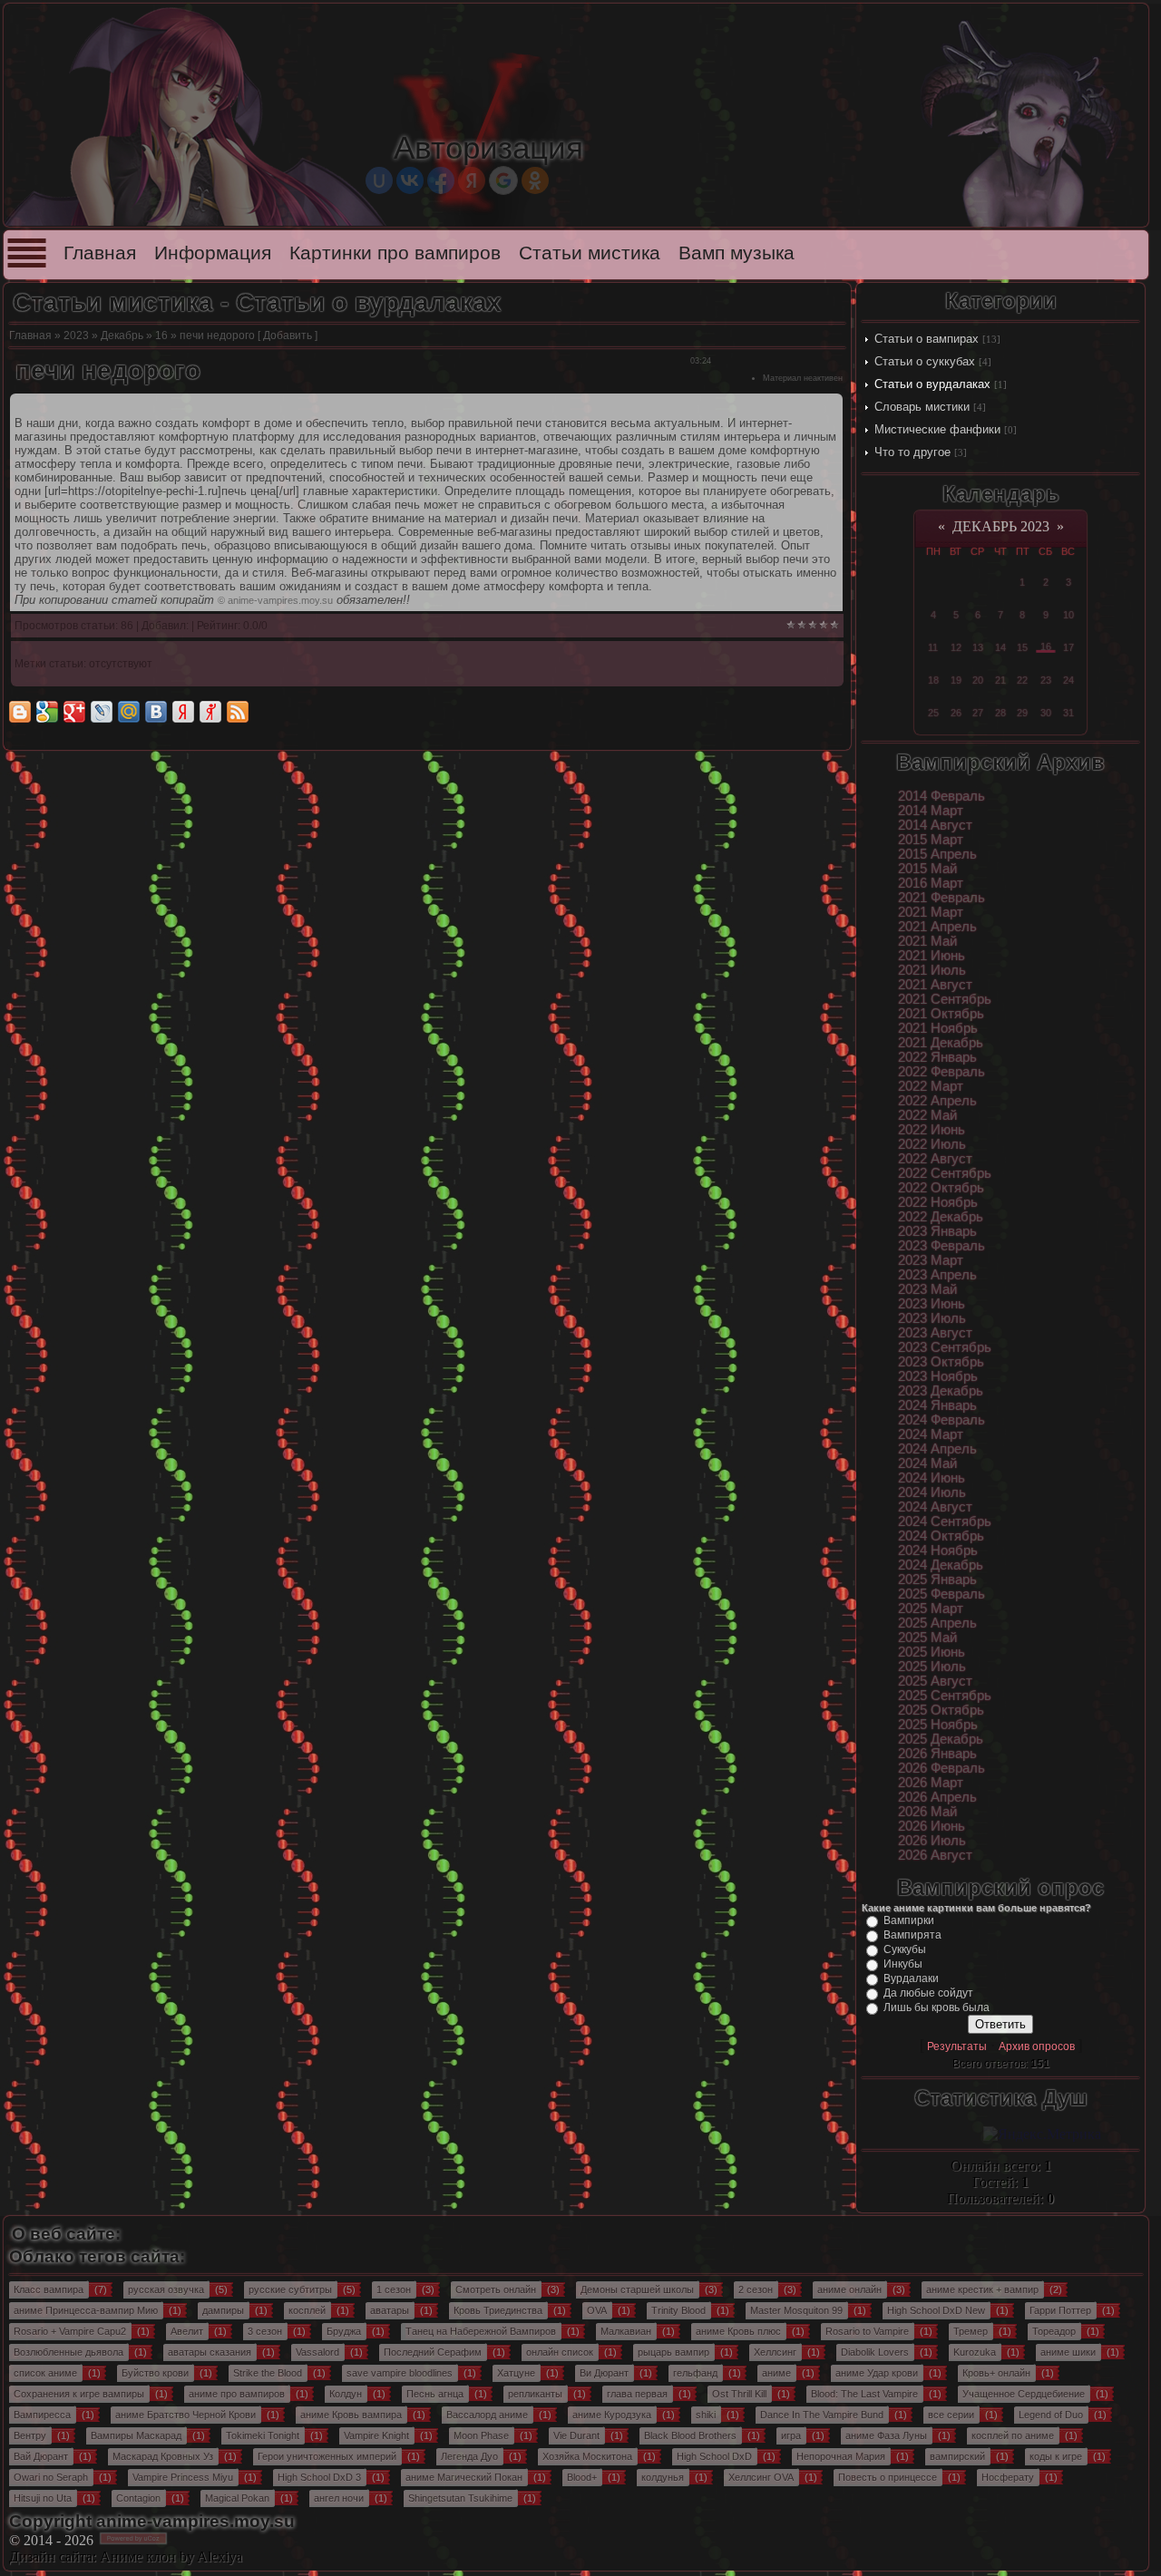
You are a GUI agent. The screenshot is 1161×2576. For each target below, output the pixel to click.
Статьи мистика (590, 253)
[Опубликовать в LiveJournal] (102, 712)
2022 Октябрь (941, 1188)
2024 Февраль (941, 1420)
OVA (597, 2310)
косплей (307, 2310)
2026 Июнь (932, 1826)
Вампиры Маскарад (136, 2435)
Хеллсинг (775, 2352)
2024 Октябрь (941, 1536)
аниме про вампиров (237, 2394)
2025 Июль (932, 1667)
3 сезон (265, 2331)
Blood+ (582, 2477)
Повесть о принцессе (888, 2477)
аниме (776, 2373)
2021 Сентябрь (945, 999)
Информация (213, 253)
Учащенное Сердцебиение (1024, 2394)
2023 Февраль (941, 1246)
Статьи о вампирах (927, 339)
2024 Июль (932, 1492)
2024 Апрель (937, 1449)
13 (978, 647)
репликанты (535, 2394)
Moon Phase (481, 2435)
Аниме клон (138, 2557)
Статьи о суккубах (925, 361)
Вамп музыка (737, 253)
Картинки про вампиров (395, 253)
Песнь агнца (435, 2394)
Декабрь (122, 335)
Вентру (30, 2435)
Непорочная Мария (841, 2456)
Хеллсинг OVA (761, 2477)
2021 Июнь (932, 956)
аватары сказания (210, 2352)
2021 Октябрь (941, 1014)
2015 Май (927, 869)
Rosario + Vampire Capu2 (70, 2331)
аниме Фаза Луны (886, 2435)
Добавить (288, 335)
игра (791, 2435)
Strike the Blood (268, 2373)
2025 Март (931, 1609)
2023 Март (931, 1260)
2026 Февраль (941, 1768)
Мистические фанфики (937, 429)
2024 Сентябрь (945, 1521)
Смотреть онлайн (496, 2289)
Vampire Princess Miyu (183, 2477)
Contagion (138, 2498)
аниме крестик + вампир (982, 2289)
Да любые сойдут (928, 1993)
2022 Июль (932, 1144)
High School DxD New (936, 2310)
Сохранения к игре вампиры (79, 2394)
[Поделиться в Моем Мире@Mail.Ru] (129, 712)
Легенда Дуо (469, 2456)
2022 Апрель (937, 1101)
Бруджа (344, 2331)
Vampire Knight (376, 2435)
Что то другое (912, 452)
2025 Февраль (941, 1594)
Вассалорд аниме (487, 2415)
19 (956, 680)
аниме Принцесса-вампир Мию (86, 2310)
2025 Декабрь (941, 1739)
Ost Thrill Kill (739, 2394)
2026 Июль (932, 1841)
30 (1046, 713)
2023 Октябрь (941, 1362)
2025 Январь (937, 1580)
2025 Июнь (932, 1652)
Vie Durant (576, 2435)
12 (956, 647)
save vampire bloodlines (400, 2373)
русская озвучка (166, 2289)
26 (956, 713)
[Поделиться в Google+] (74, 712)
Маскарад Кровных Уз (163, 2456)
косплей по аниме (1013, 2435)
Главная (100, 253)
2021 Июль (932, 970)
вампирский (957, 2456)
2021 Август (935, 985)
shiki (706, 2415)
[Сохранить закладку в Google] (47, 712)
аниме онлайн (849, 2289)
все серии (951, 2415)
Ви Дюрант (604, 2373)
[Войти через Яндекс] (472, 180)
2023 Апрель (937, 1275)
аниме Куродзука (612, 2415)
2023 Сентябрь (945, 1347)
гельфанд (695, 2373)
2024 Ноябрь (938, 1550)
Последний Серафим (433, 2352)
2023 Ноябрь (938, 1376)
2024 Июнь (932, 1478)
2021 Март (931, 912)
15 (1022, 647)
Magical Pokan (237, 2498)
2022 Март (931, 1086)
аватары (390, 2310)
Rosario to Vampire (867, 2331)
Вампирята (912, 1935)
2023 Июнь (932, 1304)
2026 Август (935, 1855)
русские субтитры (290, 2289)
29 (1022, 713)
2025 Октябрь (941, 1710)
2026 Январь (937, 1754)
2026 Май (927, 1812)
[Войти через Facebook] (441, 180)
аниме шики (1068, 2352)
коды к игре (1056, 2456)
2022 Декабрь (941, 1217)
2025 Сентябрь (945, 1696)
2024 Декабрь (941, 1565)
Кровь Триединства (498, 2310)
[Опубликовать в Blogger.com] (20, 712)
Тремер (971, 2331)
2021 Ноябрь (938, 1028)
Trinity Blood (678, 2310)
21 (1000, 680)
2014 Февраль (941, 796)
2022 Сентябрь (945, 1173)
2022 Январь (937, 1057)
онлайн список (560, 2352)
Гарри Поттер (1060, 2310)
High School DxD (714, 2456)
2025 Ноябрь (938, 1725)
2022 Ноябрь (938, 1202)
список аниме (45, 2373)
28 (1000, 713)
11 (933, 647)
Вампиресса (42, 2415)
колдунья (663, 2477)
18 (933, 680)
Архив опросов (1037, 2046)
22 (1022, 680)
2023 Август (935, 1333)
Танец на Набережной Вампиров (481, 2331)
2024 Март (931, 1434)
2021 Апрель (937, 927)
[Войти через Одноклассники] (535, 180)
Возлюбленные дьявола (68, 2352)
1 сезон (394, 2289)
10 (1068, 615)
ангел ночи (339, 2498)
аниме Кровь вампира (351, 2415)
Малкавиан (626, 2331)
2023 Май (927, 1289)
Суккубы (905, 1949)
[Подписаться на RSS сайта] (238, 712)
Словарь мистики (922, 407)
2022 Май (927, 1115)
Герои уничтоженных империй (327, 2456)
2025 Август (935, 1681)
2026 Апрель (937, 1797)
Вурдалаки (911, 1978)
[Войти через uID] (379, 180)
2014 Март (931, 811)
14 (1000, 647)
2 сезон (756, 2289)
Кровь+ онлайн (996, 2373)
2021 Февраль (941, 898)
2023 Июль (932, 1318)
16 (161, 335)
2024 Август (935, 1507)
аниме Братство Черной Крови (185, 2415)
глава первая (637, 2394)
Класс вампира (49, 2289)
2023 (76, 335)
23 (1046, 680)
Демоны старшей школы (637, 2289)
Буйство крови (155, 2373)
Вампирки (909, 1920)
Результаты (957, 2046)
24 (1068, 680)
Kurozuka (975, 2352)
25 (933, 713)
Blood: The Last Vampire (864, 2394)
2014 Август (935, 825)
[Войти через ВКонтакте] (410, 180)
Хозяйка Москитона (587, 2456)
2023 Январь (937, 1231)
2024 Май (927, 1463)
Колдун (346, 2394)
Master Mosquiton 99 (796, 2310)
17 (1068, 647)
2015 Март (931, 840)
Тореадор (1054, 2331)
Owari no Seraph (51, 2477)
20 (978, 680)
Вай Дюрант (41, 2456)
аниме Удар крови (877, 2373)
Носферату (1008, 2477)
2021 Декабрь (941, 1043)
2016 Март (931, 883)
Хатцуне (516, 2373)
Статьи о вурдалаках (932, 384)
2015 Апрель (937, 854)
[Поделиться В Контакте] (156, 712)
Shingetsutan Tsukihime (460, 2498)
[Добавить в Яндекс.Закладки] (183, 712)
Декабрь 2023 (1001, 526)
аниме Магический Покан (464, 2477)
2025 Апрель (937, 1623)
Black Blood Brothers (690, 2435)
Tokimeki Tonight (263, 2435)
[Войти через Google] (503, 180)
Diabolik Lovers (875, 2352)
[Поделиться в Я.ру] (210, 712)
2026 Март (931, 1783)
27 (978, 713)
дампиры (223, 2310)
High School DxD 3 (319, 2477)
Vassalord (317, 2352)
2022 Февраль (941, 1072)
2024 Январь (937, 1405)
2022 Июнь (932, 1130)
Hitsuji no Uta (43, 2498)
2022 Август (935, 1159)
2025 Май (927, 1638)
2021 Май (927, 941)
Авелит (187, 2331)
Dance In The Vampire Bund (822, 2415)
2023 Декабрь (941, 1391)
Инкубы (903, 1964)
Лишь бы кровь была (937, 2007)
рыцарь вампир (673, 2352)
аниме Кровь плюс (738, 2331)
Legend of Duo (1051, 2415)
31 (1068, 713)
